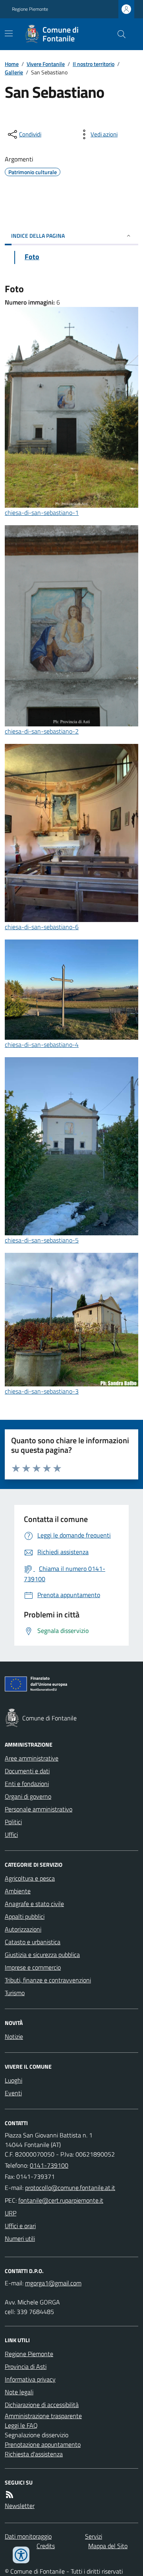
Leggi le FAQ (21, 2425)
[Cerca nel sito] (118, 34)
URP (11, 2213)
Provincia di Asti (26, 2366)
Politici (13, 1822)
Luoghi (14, 2080)
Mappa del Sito (108, 2546)
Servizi (94, 2536)
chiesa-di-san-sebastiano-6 (42, 927)
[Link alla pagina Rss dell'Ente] (10, 2494)
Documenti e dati (27, 1771)
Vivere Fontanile (46, 64)
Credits (46, 2546)
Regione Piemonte (30, 9)
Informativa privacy (30, 2379)
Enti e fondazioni (27, 1784)
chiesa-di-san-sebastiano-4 (42, 1044)
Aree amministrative (32, 1758)
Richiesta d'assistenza (34, 2454)
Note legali (19, 2392)
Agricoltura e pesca (30, 1878)
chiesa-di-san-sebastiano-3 (42, 1391)
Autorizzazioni (23, 1929)
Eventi (13, 2093)
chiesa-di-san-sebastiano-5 (42, 1240)
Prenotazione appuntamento (43, 2444)
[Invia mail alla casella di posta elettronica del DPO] (53, 2283)
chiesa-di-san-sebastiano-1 (42, 512)
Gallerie (14, 72)
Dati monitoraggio (28, 2536)
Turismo (15, 1993)
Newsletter (20, 2506)
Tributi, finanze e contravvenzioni (48, 1980)
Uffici (11, 1834)
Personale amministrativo (39, 1809)
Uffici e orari (20, 2226)
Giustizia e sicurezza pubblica (42, 1955)
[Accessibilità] (21, 2555)
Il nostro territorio (94, 64)
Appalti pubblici (25, 1916)
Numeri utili (20, 2238)
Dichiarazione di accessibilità (42, 2405)
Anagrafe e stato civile (34, 1904)
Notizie (14, 2036)
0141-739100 (49, 2165)
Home (12, 64)
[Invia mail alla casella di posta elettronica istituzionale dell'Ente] (70, 2188)
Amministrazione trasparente (43, 2416)
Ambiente (18, 1891)
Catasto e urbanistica (33, 1942)
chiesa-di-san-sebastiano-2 (42, 731)
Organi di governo (28, 1796)
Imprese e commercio (33, 1967)
